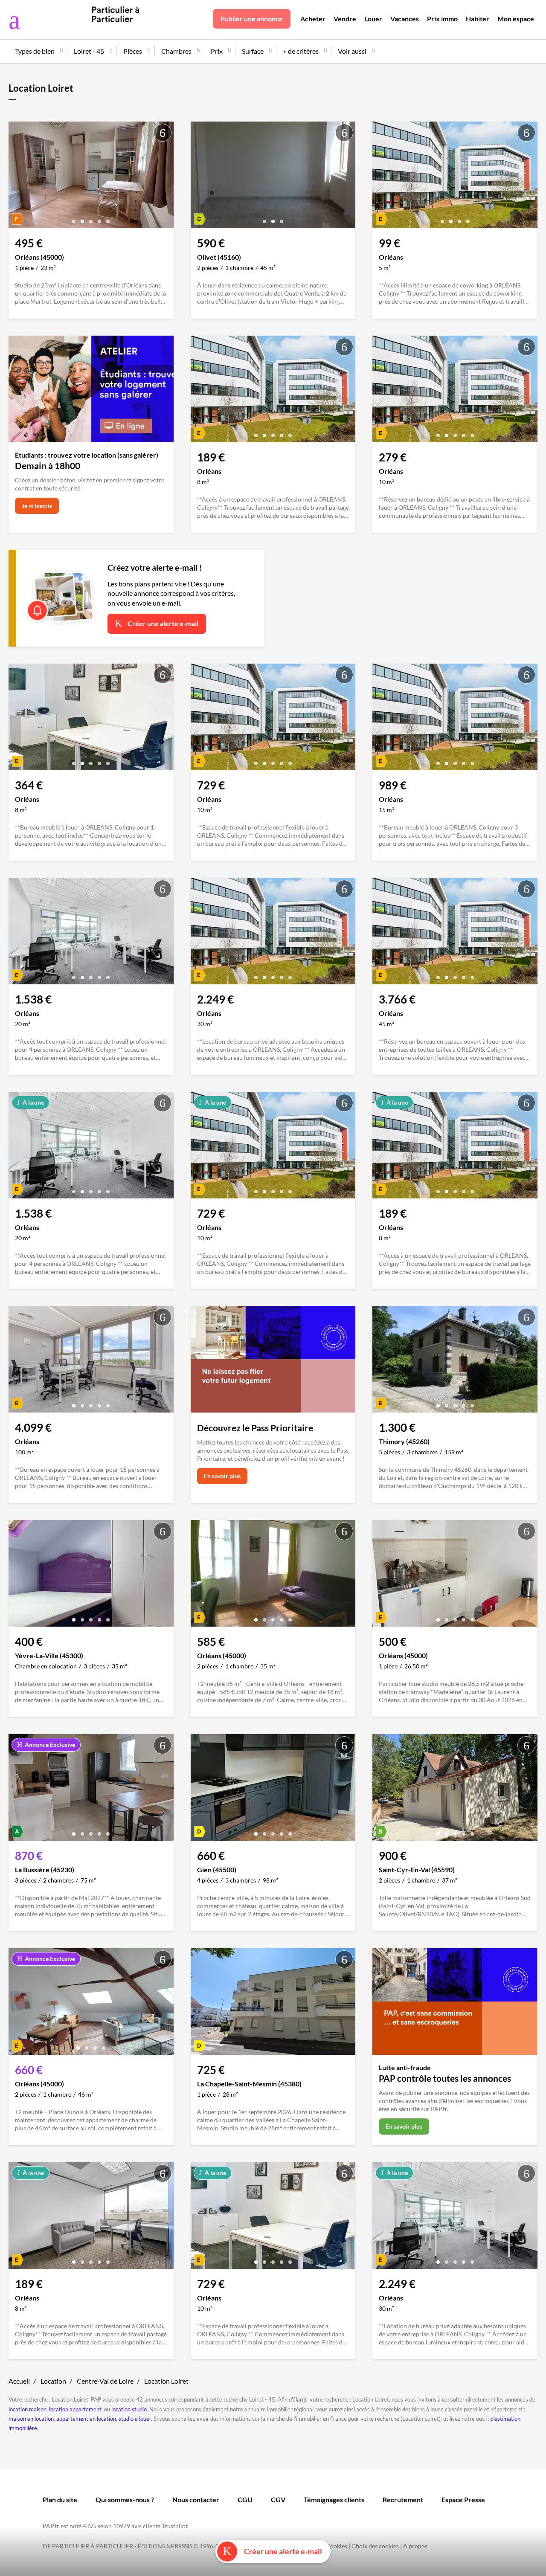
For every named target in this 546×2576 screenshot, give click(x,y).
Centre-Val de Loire (105, 2381)
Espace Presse (463, 2499)
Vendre (345, 19)
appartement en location (86, 2419)
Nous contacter (196, 2499)
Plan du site (60, 2499)
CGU (245, 2499)
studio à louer (135, 2419)
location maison (28, 2409)
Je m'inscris (37, 506)
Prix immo (442, 19)
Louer (373, 19)
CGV (278, 2499)
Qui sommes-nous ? (125, 2499)
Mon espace (516, 19)
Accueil (19, 2381)
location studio (129, 2409)
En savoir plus (222, 1476)
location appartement (75, 2409)
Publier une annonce (252, 19)
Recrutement (403, 2499)
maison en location (31, 2419)
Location (53, 2381)
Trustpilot (175, 2526)
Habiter (478, 19)
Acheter (313, 19)
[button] (74, 218)
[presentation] (17, 177)
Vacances (405, 19)
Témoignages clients (334, 2499)
